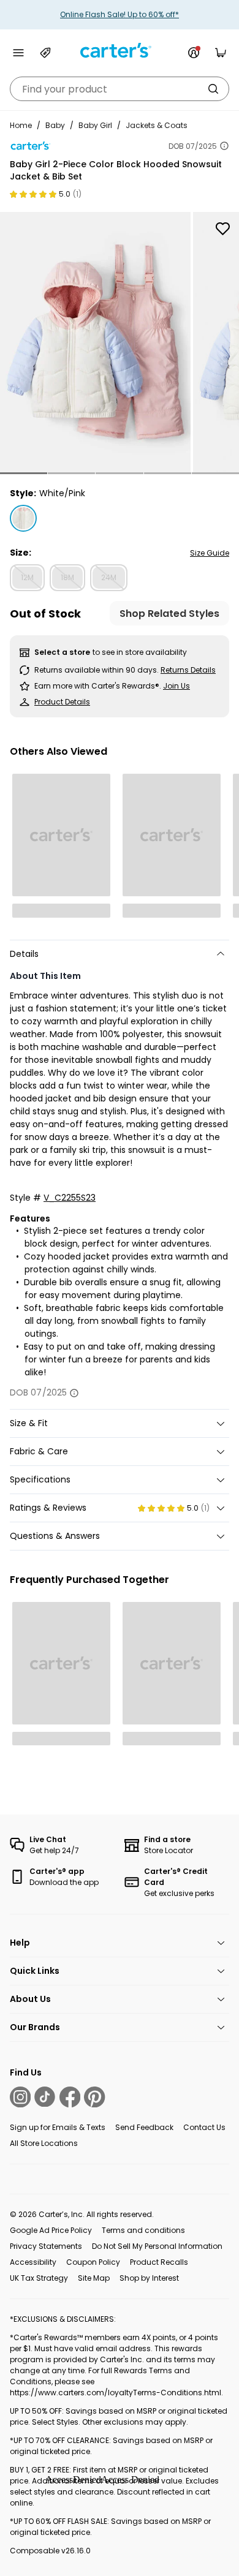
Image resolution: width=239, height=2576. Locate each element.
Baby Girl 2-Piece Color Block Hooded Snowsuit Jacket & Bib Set (116, 170)
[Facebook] (70, 2097)
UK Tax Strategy (39, 2278)
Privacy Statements (46, 2246)
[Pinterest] (94, 2097)
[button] (24, 473)
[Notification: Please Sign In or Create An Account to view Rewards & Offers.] (194, 53)
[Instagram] (20, 2097)
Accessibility (33, 2262)
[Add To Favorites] (222, 229)
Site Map (94, 2278)
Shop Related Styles (169, 614)
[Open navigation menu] (18, 53)
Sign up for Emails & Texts (58, 2127)
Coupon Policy (93, 2262)
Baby (55, 125)
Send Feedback (144, 2127)
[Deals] (45, 53)
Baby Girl (95, 125)
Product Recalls (159, 2262)
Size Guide (210, 553)
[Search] (213, 89)
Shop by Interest (149, 2278)
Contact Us (204, 2127)
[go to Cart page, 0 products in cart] (221, 53)
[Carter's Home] (120, 51)
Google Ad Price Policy (51, 2230)
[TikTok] (45, 2097)
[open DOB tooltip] (224, 146)
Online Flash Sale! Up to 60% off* (120, 14)
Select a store (62, 652)
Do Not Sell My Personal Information (157, 2246)
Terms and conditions (143, 2230)
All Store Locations (44, 2143)
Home (21, 125)
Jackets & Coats (157, 125)
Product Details (62, 702)
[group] (95, 342)
